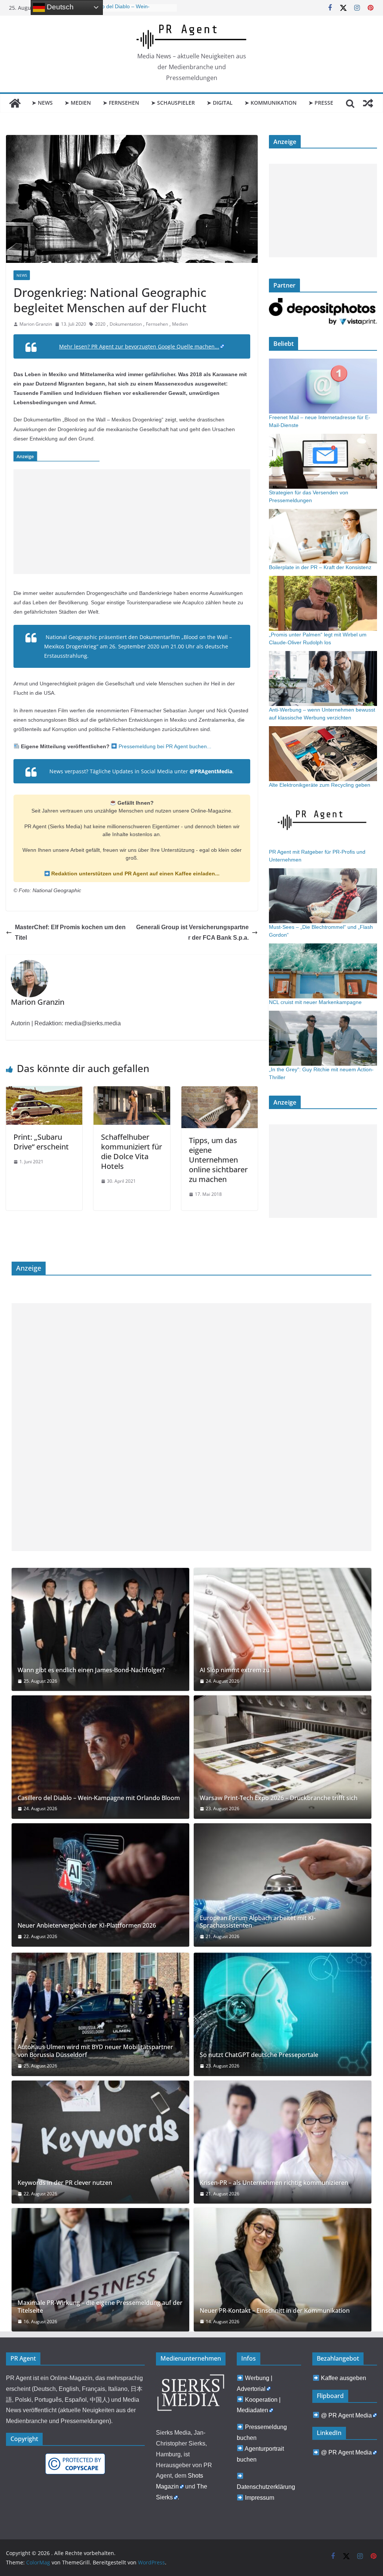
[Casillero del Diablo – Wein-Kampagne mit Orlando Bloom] (100, 1757)
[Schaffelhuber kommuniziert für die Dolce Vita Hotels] (132, 1092)
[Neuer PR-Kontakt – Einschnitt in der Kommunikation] (283, 2270)
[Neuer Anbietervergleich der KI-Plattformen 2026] (100, 1885)
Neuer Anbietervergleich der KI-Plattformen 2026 (87, 1926)
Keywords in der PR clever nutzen (65, 2183)
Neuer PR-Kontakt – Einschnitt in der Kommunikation (275, 2311)
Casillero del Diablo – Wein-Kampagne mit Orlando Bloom (99, 1798)
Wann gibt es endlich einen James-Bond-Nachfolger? (91, 1670)
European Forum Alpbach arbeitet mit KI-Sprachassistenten (258, 1922)
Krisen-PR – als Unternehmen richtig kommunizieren (274, 2183)
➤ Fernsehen (121, 103)
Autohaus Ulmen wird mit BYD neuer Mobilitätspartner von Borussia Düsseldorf (95, 2051)
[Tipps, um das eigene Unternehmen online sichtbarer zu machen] (220, 1092)
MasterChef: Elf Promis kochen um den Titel (70, 933)
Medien (180, 324)
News (22, 275)
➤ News (42, 103)
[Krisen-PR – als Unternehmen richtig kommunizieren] (283, 2142)
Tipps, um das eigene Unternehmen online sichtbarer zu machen (218, 1160)
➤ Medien (78, 103)
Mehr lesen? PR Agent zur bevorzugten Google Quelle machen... (139, 346)
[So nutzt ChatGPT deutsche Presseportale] (283, 2014)
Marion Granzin (36, 324)
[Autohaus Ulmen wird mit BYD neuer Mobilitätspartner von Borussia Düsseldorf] (100, 2014)
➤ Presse (321, 103)
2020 (100, 324)
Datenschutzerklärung (266, 2487)
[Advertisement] (132, 522)
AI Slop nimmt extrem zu (235, 1670)
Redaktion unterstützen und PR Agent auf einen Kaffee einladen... (135, 873)
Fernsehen (157, 324)
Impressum (260, 2498)
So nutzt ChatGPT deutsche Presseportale (259, 2055)
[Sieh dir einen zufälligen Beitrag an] (368, 103)
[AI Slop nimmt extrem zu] (283, 1630)
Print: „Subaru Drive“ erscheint (41, 1142)
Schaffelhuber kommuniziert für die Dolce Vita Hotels (131, 1152)
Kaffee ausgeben (344, 2378)
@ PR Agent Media (346, 2415)
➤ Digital (220, 103)
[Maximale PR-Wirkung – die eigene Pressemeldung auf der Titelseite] (100, 2270)
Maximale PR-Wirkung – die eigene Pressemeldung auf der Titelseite (100, 2307)
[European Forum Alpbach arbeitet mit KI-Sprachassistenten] (283, 1885)
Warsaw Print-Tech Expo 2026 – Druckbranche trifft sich (279, 1798)
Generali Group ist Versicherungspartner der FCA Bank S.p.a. (192, 933)
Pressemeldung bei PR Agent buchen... (164, 746)
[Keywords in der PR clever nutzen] (100, 2142)
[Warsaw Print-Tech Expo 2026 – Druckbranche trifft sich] (283, 1757)
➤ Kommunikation (271, 103)
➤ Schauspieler (173, 103)
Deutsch (59, 7)
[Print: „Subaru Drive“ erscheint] (44, 1092)
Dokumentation (126, 324)
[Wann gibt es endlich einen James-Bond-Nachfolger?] (100, 1630)
